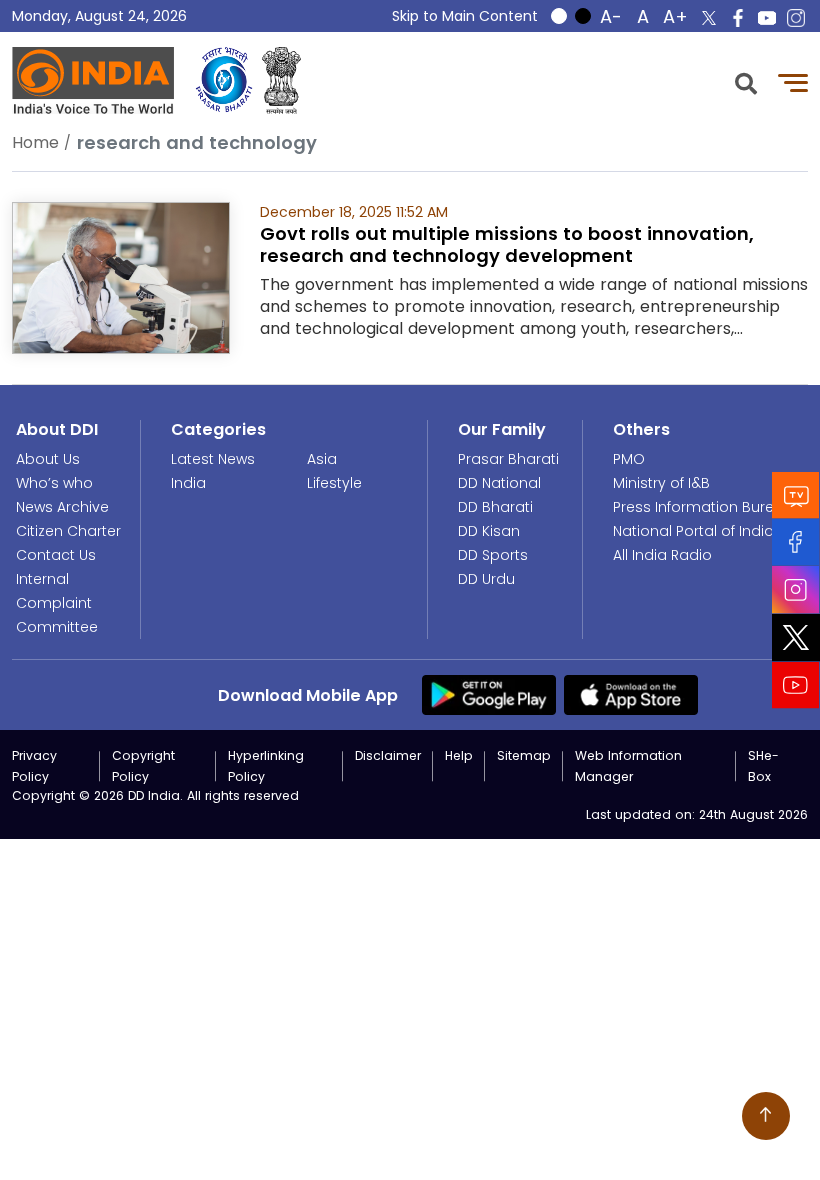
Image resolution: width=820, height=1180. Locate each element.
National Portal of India (693, 531)
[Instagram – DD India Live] (796, 18)
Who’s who (54, 483)
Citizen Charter (68, 531)
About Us (48, 459)
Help (459, 755)
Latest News (213, 459)
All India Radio (662, 555)
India (188, 483)
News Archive (62, 507)
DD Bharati (495, 507)
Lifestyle (334, 483)
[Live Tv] (796, 495)
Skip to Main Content (465, 16)
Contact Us (56, 555)
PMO (629, 459)
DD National (499, 483)
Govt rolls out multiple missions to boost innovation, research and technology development (507, 244)
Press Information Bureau (703, 507)
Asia (322, 459)
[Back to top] (766, 1116)
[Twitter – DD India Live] (709, 18)
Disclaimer (388, 755)
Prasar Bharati (508, 459)
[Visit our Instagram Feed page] (796, 590)
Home (35, 142)
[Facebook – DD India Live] (738, 18)
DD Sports (493, 555)
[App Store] (631, 694)
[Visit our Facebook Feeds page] (796, 542)
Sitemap (524, 755)
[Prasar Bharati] (224, 80)
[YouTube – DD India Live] (767, 18)
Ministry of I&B (661, 483)
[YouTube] (796, 685)
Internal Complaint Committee (57, 603)
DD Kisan (489, 531)
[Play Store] (489, 694)
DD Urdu (486, 579)
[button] (746, 81)
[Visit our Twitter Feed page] (796, 638)
